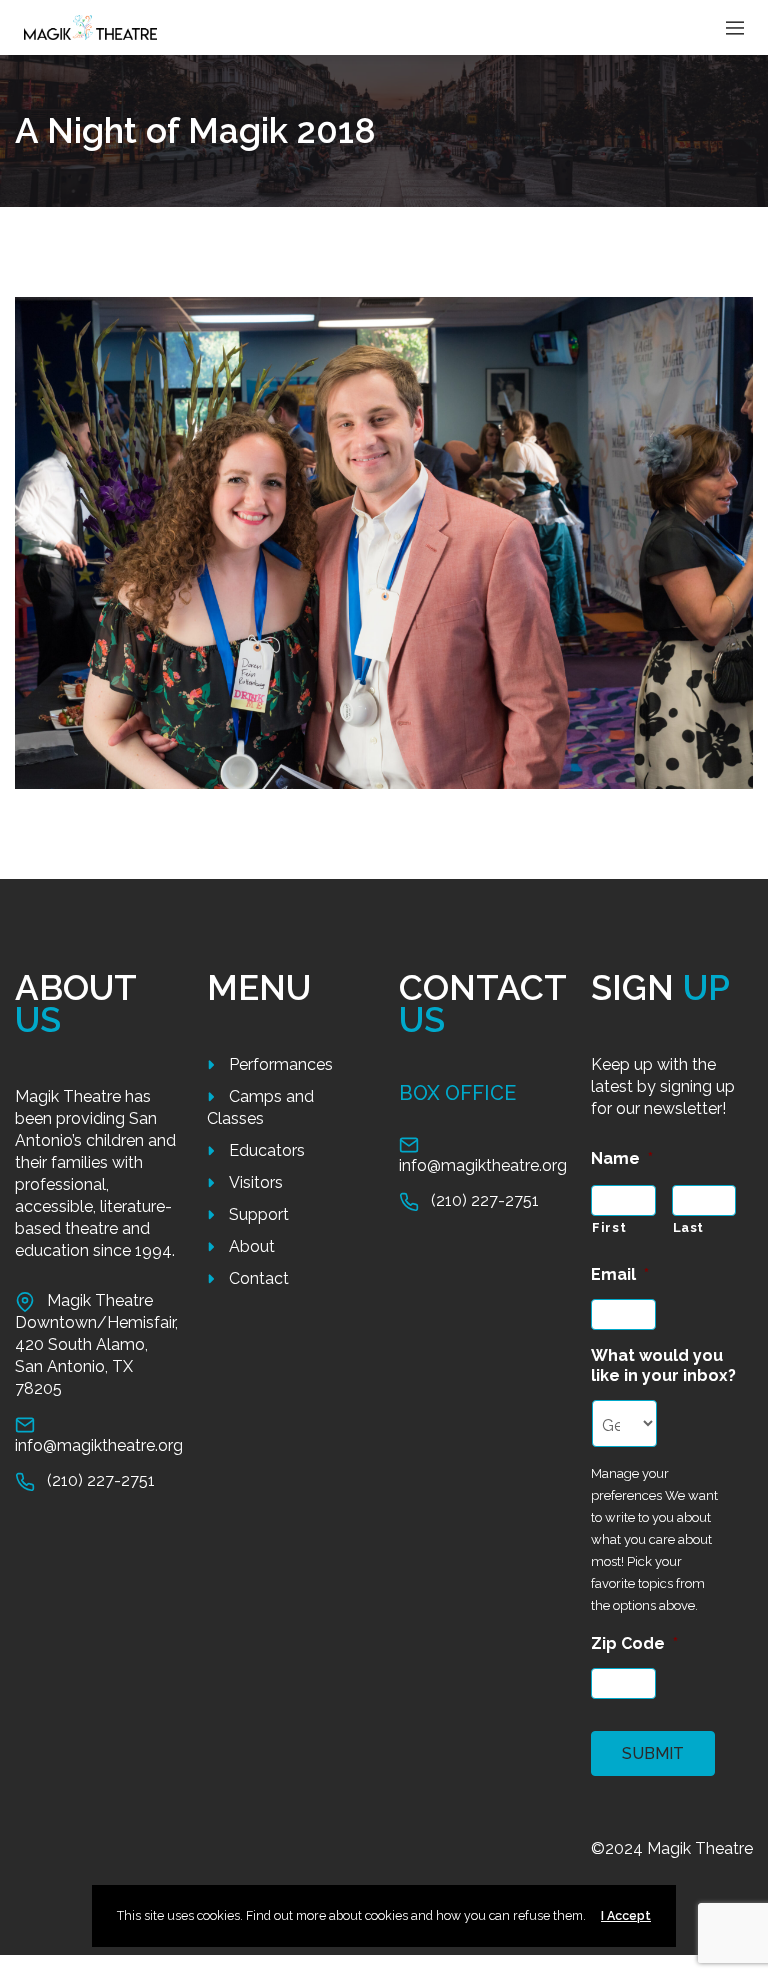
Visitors (256, 1182)
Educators (267, 1150)
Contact (259, 1278)
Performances (281, 1064)
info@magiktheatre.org (99, 1445)
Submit (653, 1753)
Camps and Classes (260, 1107)
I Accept (626, 1915)
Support (259, 1214)
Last (689, 1227)
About (252, 1246)
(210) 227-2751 (101, 1480)
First (609, 1227)
